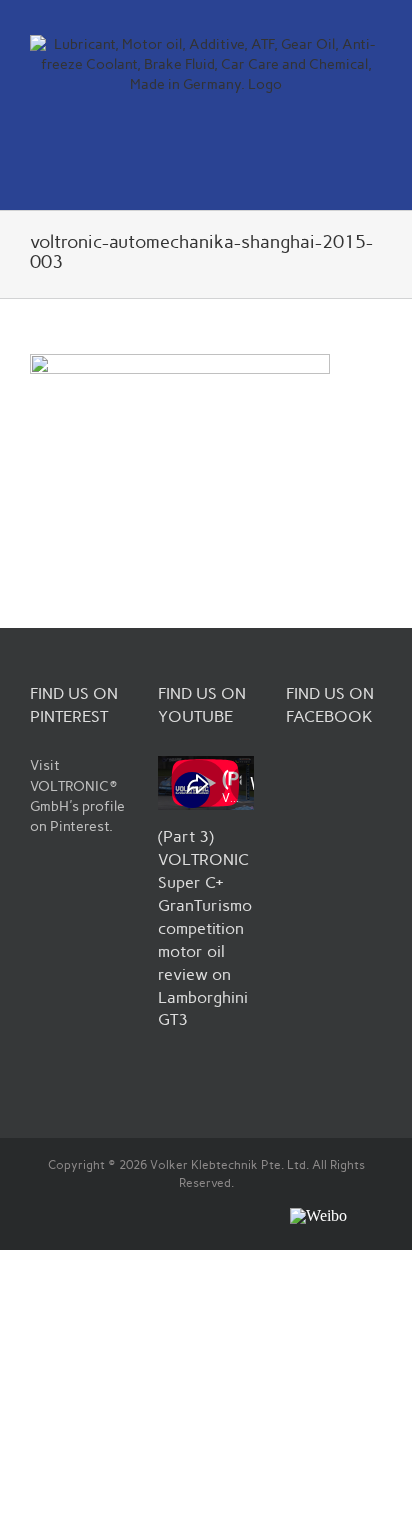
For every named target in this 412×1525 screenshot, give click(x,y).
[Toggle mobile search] (338, 178)
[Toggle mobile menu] (374, 178)
